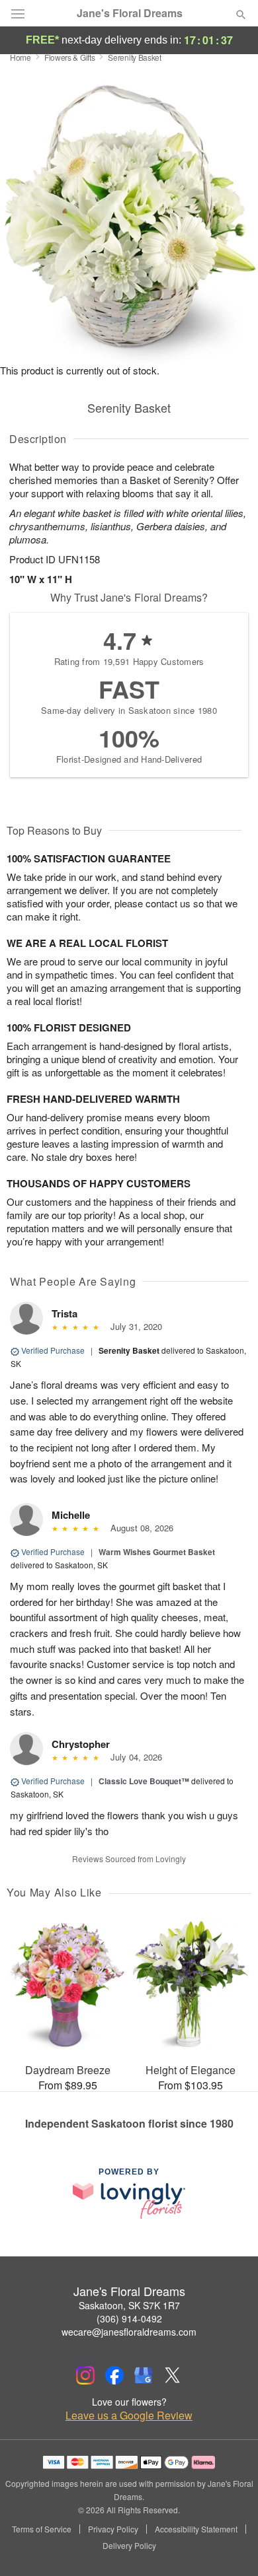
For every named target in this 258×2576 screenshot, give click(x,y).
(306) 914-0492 (129, 2318)
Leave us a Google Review (129, 2416)
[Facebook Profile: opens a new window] (114, 2375)
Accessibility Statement (196, 2529)
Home (21, 57)
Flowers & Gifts (70, 57)
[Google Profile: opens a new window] (144, 2375)
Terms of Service (42, 2529)
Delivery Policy (129, 2546)
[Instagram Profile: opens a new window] (85, 2375)
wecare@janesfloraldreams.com (129, 2332)
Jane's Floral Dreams (130, 13)
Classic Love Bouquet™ (144, 1781)
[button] (230, 2546)
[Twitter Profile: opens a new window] (173, 2375)
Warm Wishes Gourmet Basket (157, 1552)
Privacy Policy (113, 2529)
